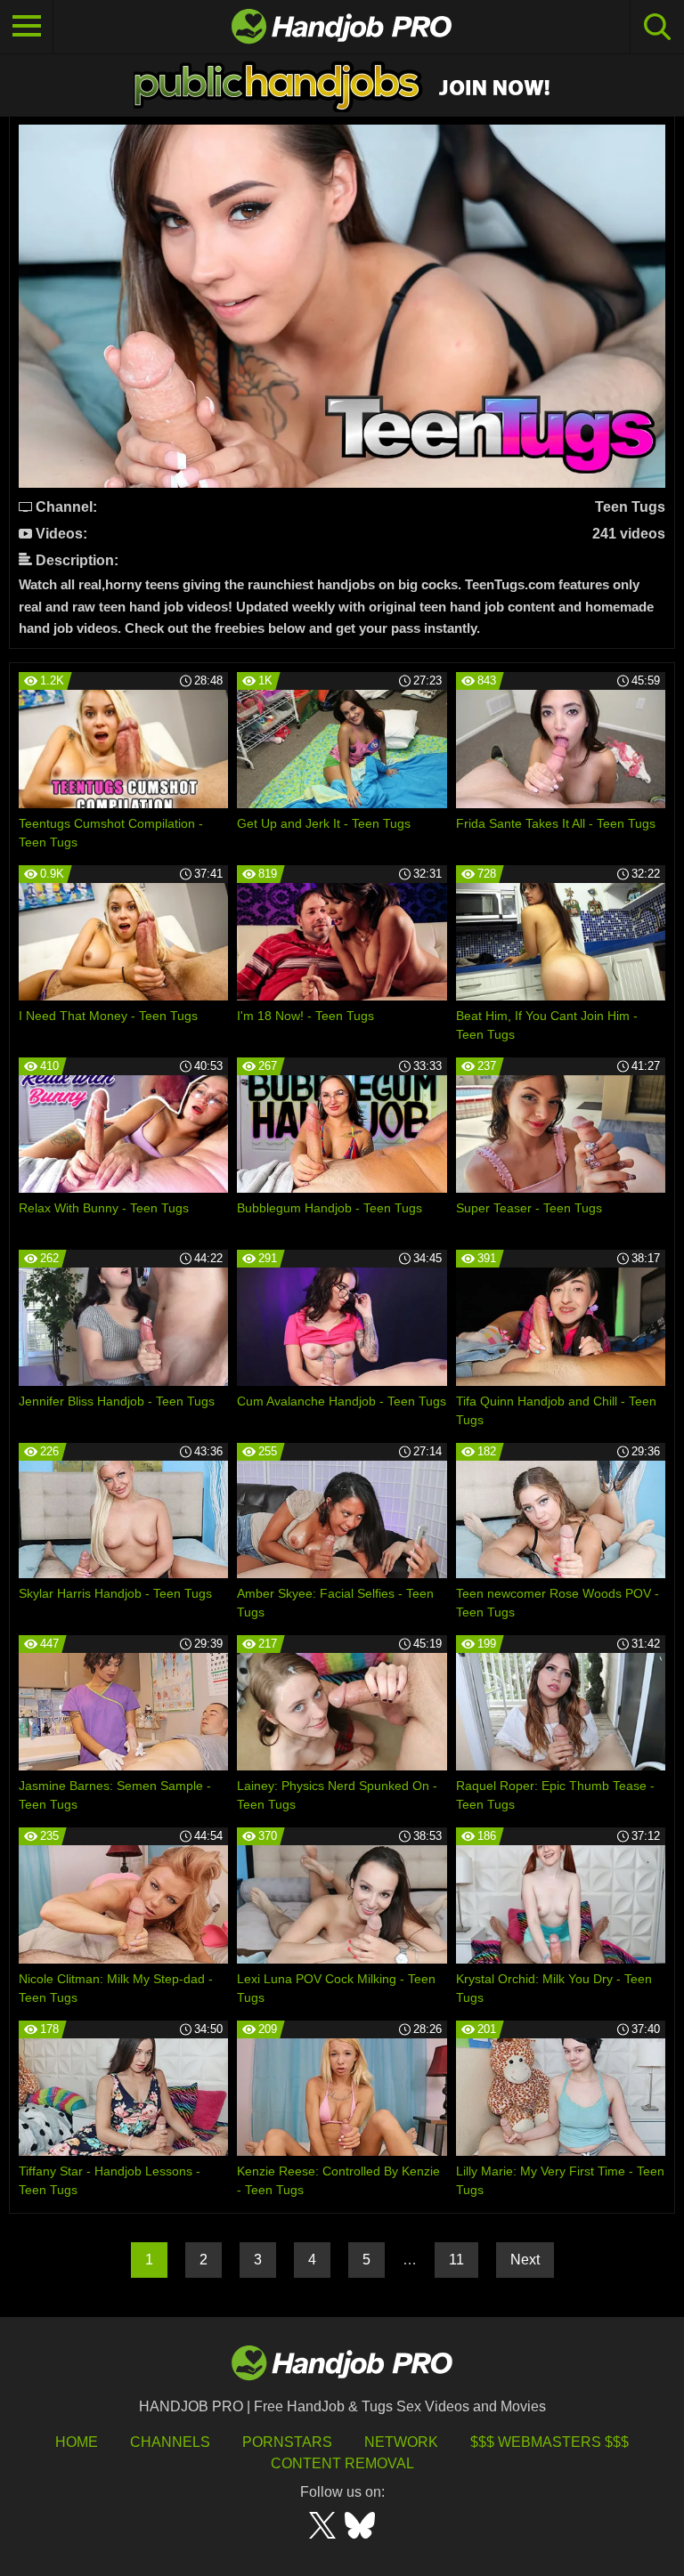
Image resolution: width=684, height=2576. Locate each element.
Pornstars (287, 2442)
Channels (170, 2442)
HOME (77, 2442)
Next (525, 2260)
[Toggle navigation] (27, 27)
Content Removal (342, 2463)
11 (456, 2260)
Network (401, 2442)
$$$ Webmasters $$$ (550, 2442)
